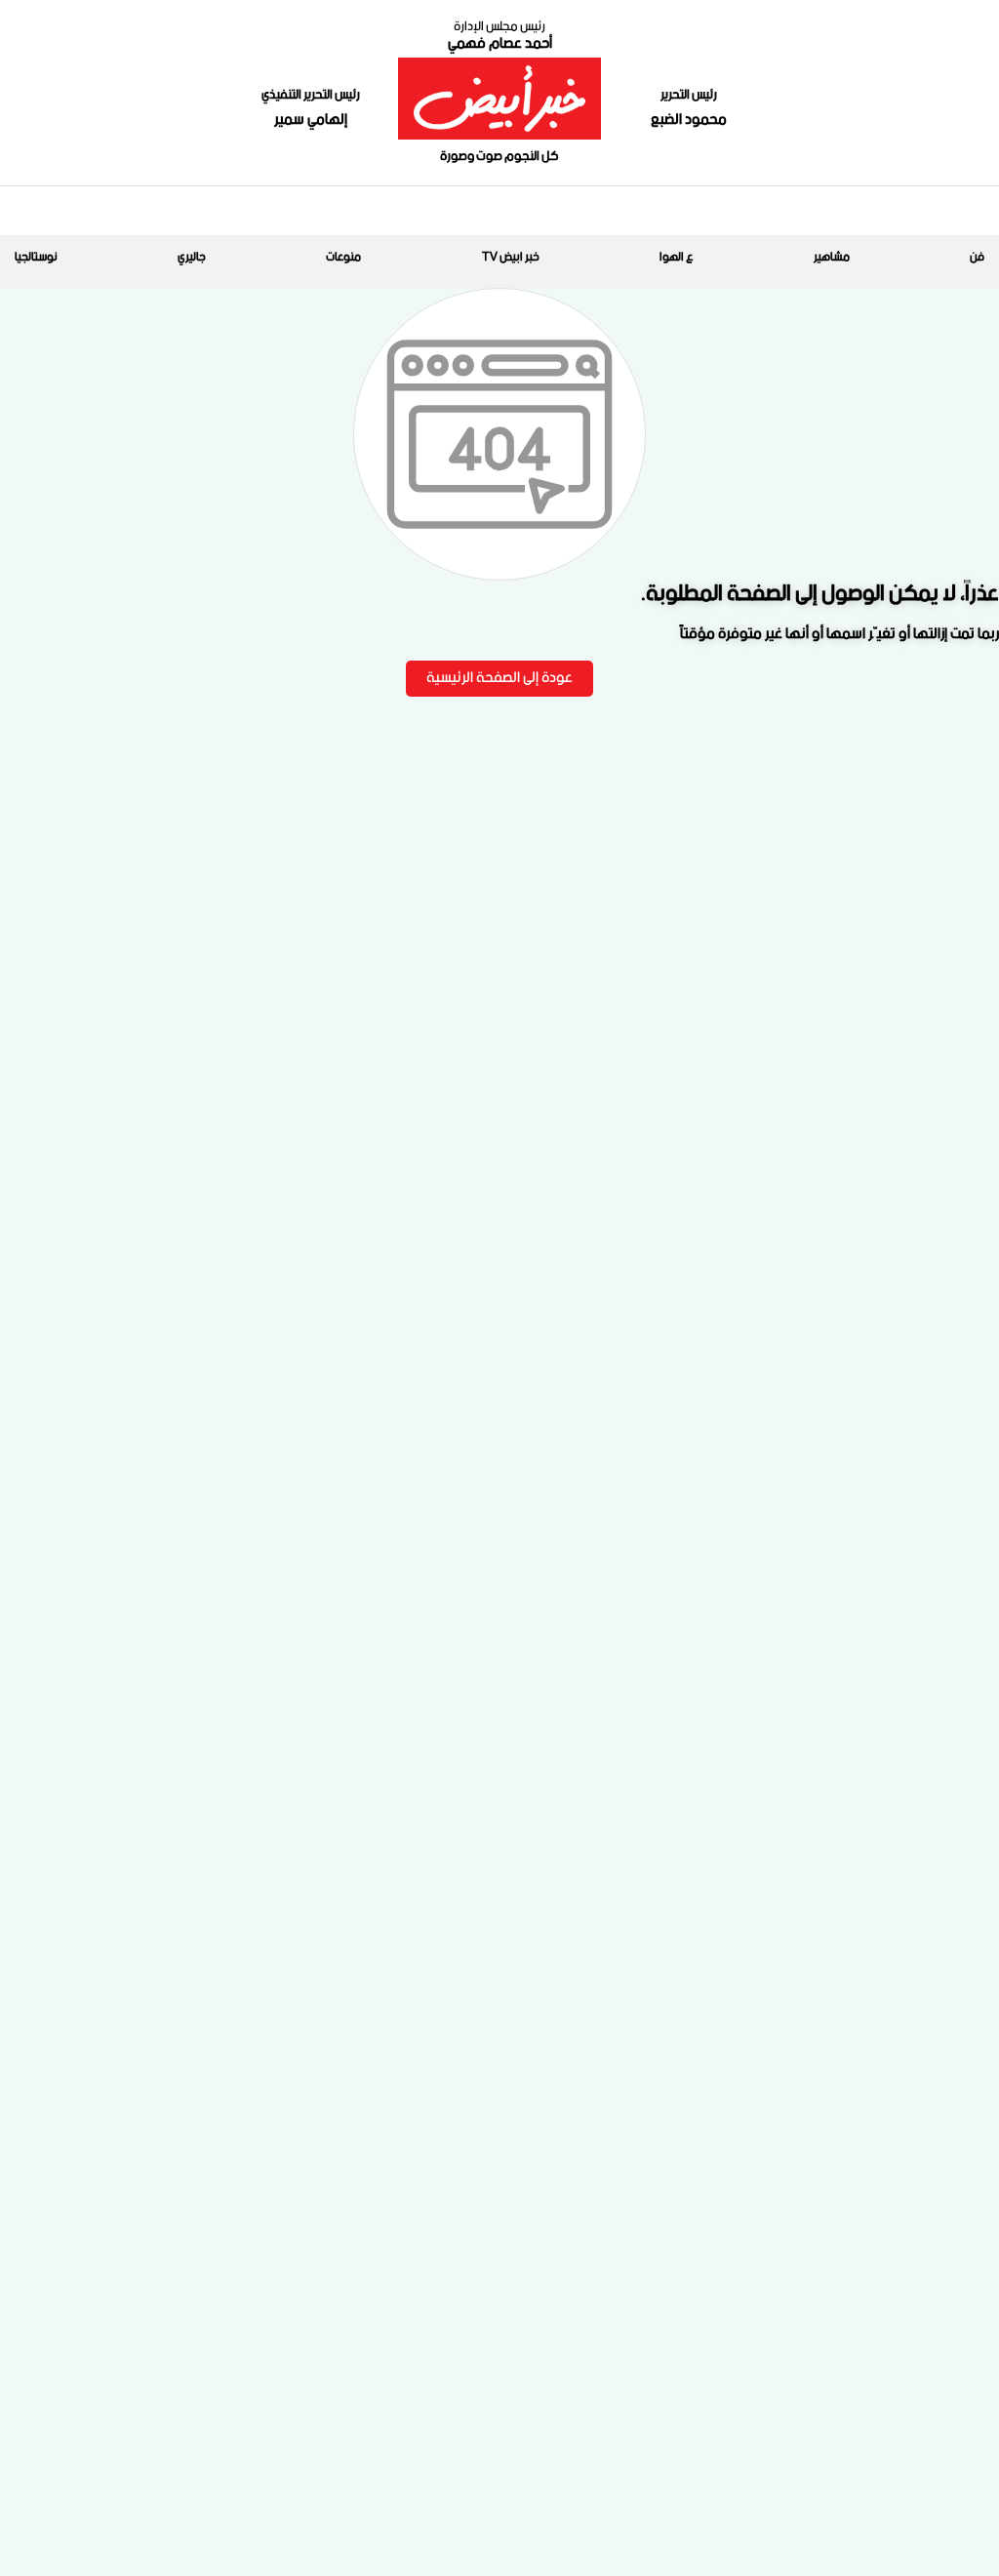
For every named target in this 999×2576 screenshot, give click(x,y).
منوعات (343, 257)
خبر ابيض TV (511, 257)
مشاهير (832, 257)
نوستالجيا (36, 257)
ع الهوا (677, 257)
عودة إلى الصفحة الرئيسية (499, 678)
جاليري (192, 257)
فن (977, 257)
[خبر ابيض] (499, 99)
